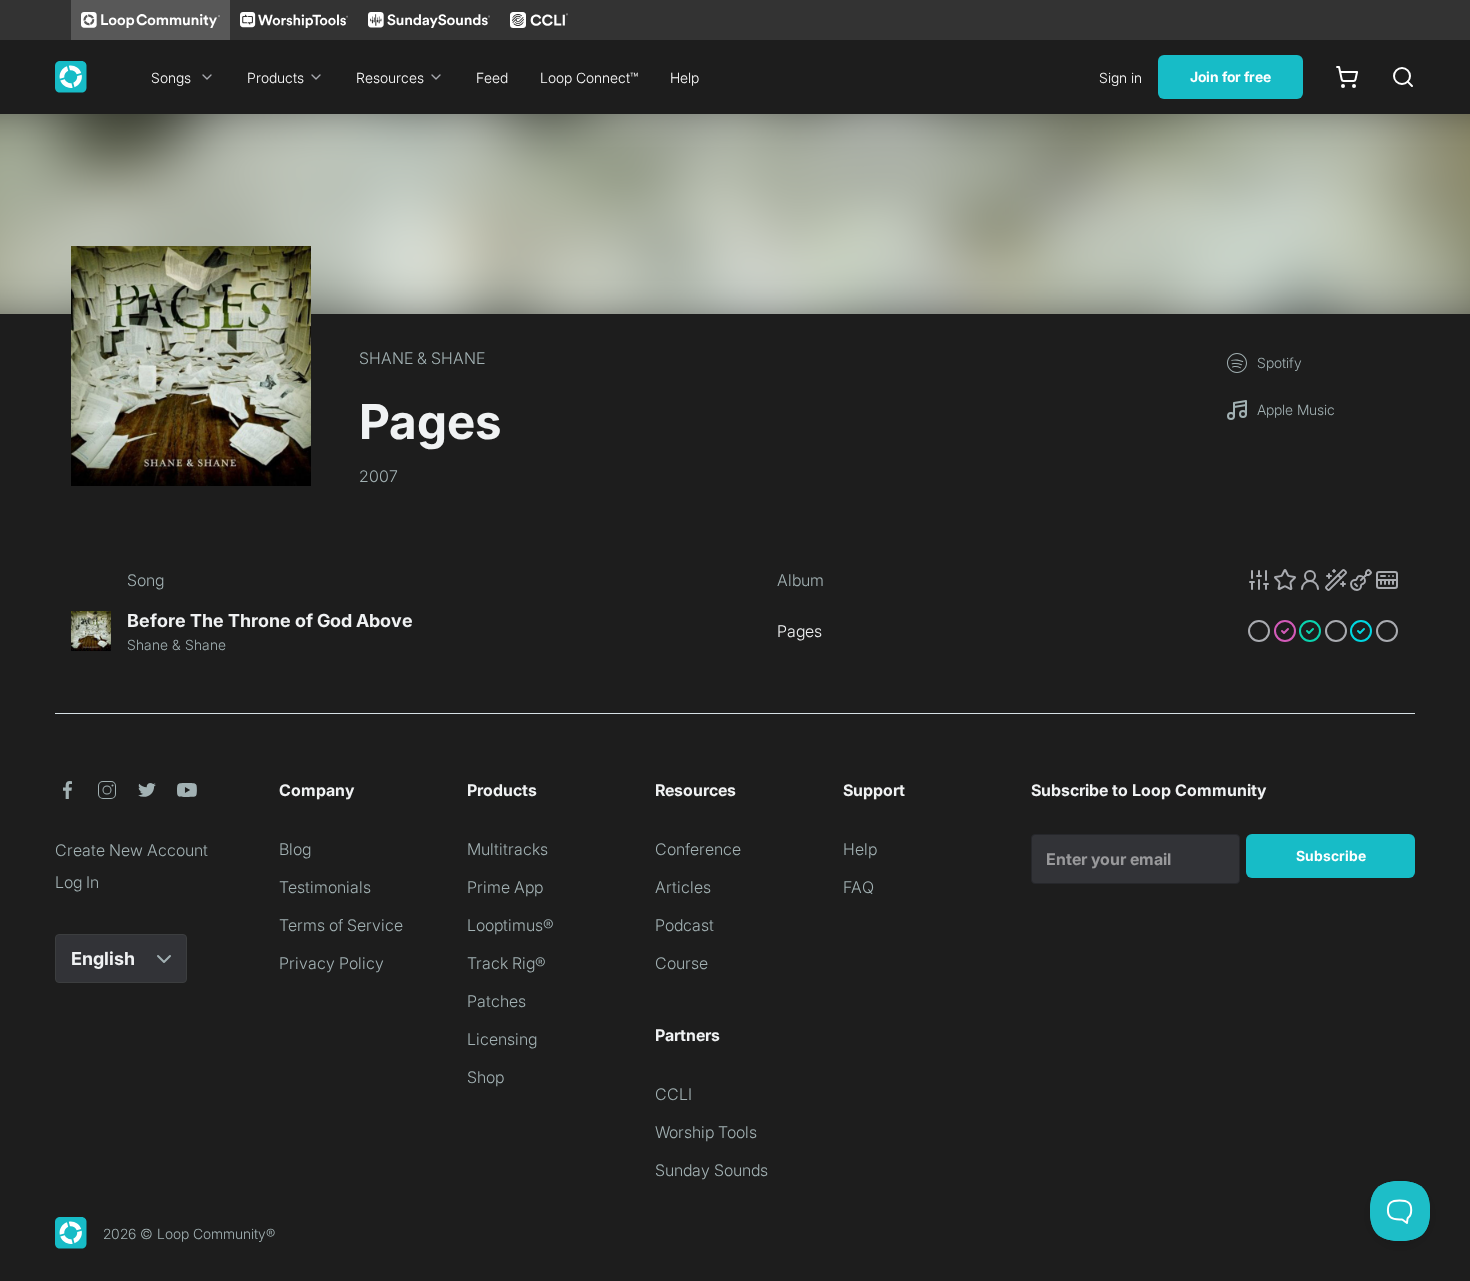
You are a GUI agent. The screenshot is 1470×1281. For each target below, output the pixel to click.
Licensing (502, 1039)
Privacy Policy (331, 963)
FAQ (858, 887)
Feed (492, 77)
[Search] (1403, 77)
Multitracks (507, 849)
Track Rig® (506, 963)
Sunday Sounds (711, 1170)
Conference (698, 849)
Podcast (684, 925)
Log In (77, 882)
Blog (295, 849)
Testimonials (325, 887)
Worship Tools (706, 1132)
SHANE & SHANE (422, 358)
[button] (1323, 580)
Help (684, 77)
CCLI (673, 1094)
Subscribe (1331, 855)
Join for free (1230, 76)
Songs (171, 77)
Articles (683, 887)
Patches (496, 1001)
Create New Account (131, 850)
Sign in (1120, 77)
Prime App (505, 887)
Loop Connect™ (589, 77)
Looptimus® (510, 925)
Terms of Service (341, 925)
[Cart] (1347, 77)
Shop (485, 1077)
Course (681, 963)
